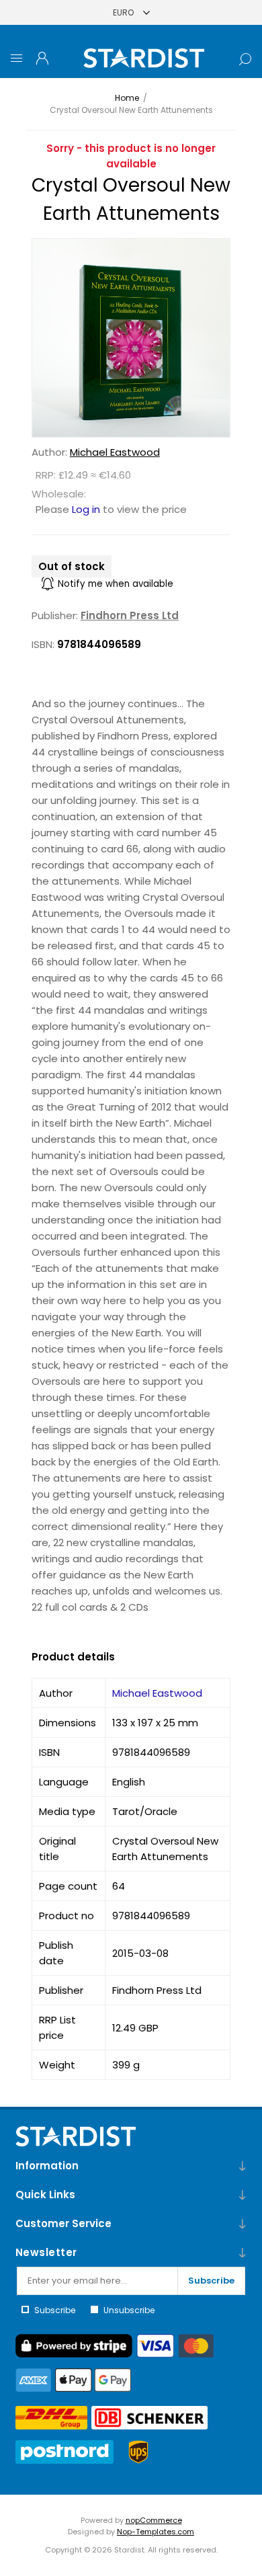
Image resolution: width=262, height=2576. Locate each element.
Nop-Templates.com (156, 2532)
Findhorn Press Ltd (130, 615)
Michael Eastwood (115, 452)
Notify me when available (116, 584)
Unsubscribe (129, 2310)
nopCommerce (154, 2520)
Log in (86, 509)
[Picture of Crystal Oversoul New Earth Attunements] (131, 338)
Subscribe (211, 2281)
